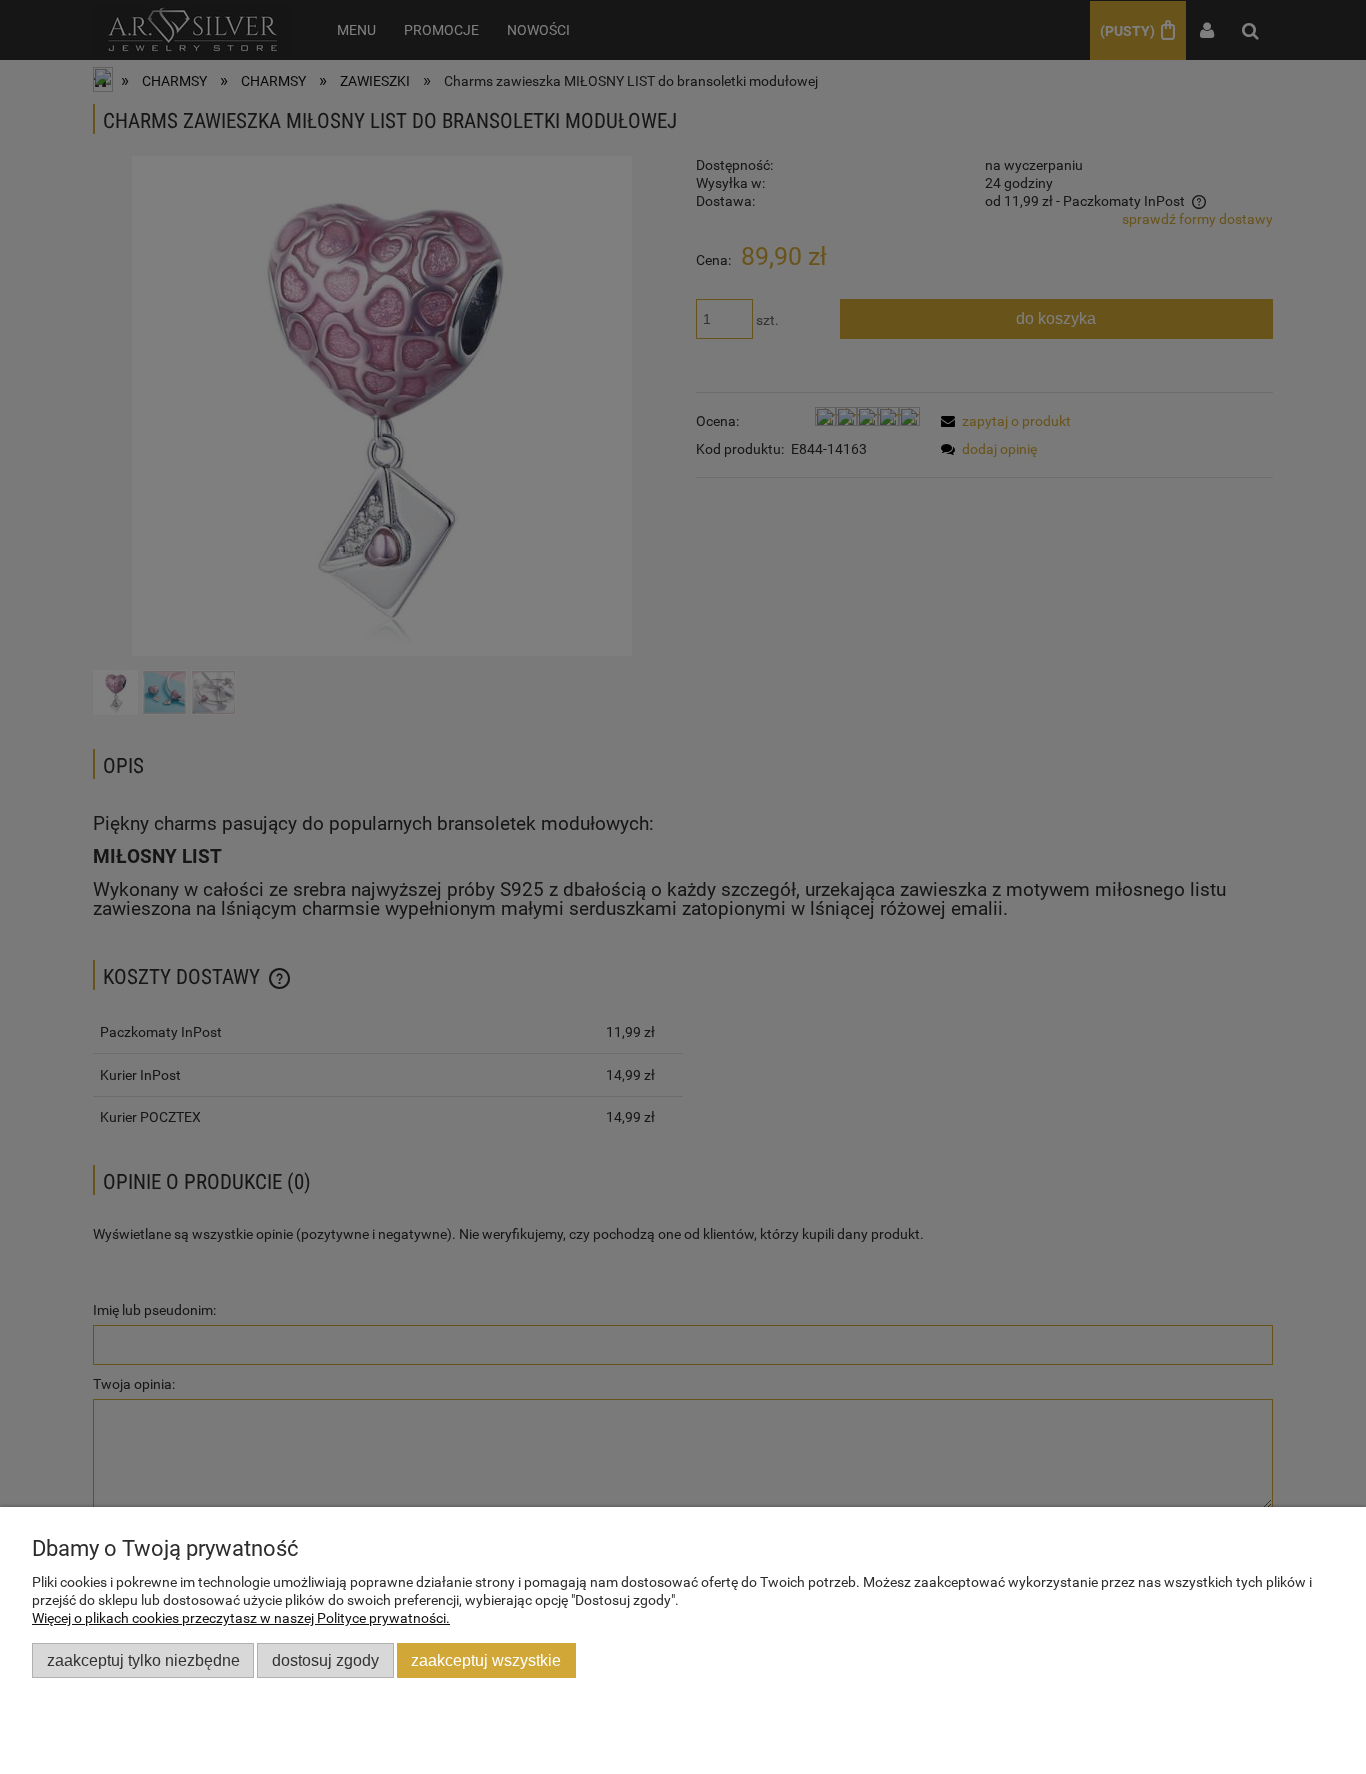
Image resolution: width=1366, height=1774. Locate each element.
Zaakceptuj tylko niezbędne (143, 1660)
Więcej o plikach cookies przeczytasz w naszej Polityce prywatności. (241, 1618)
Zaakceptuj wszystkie (486, 1660)
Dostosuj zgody (325, 1660)
